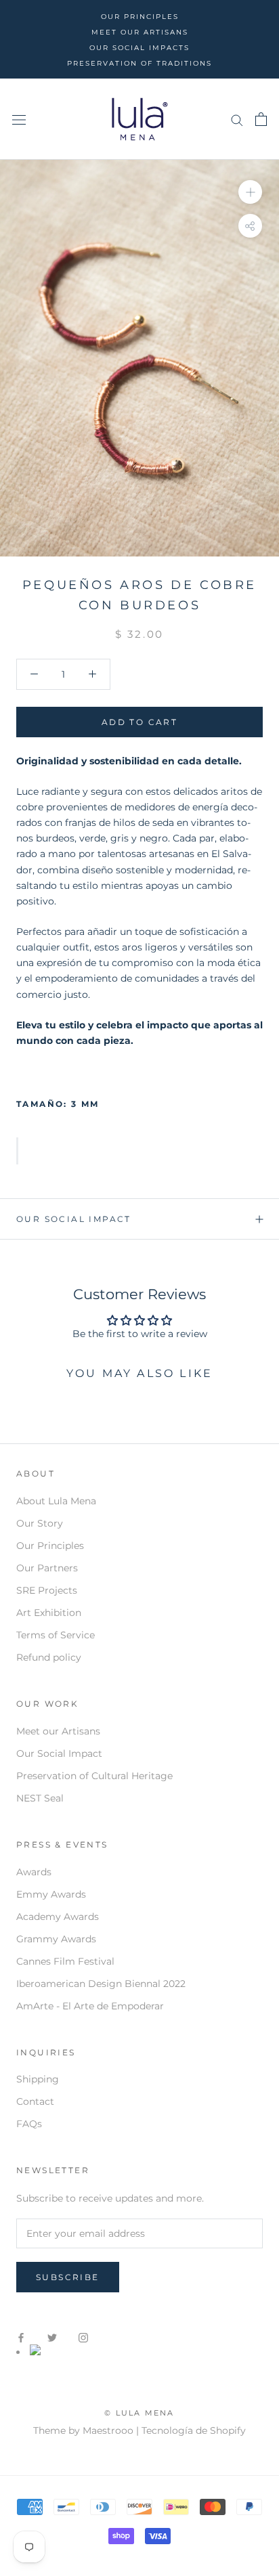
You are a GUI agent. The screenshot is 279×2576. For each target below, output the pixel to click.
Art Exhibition (49, 1613)
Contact (35, 2101)
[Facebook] (21, 2337)
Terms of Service (56, 1635)
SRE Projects (47, 1590)
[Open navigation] (19, 119)
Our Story (40, 1523)
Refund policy (49, 1657)
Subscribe (68, 2277)
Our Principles (50, 1546)
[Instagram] (83, 2337)
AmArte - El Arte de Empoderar (90, 2006)
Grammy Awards (56, 1939)
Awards (34, 1872)
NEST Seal (40, 1798)
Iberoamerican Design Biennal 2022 (101, 1984)
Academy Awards (58, 1917)
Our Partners (47, 1568)
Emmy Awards (51, 1894)
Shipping (38, 2079)
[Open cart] (261, 119)
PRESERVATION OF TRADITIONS (139, 63)
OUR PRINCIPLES (140, 17)
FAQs (29, 2124)
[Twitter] (52, 2337)
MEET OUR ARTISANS (140, 32)
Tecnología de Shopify (194, 2430)
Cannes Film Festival (65, 1961)
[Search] (237, 119)
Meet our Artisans (58, 1731)
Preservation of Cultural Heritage (94, 1776)
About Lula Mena (56, 1501)
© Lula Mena (139, 2413)
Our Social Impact (74, 1219)
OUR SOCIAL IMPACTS (139, 48)
